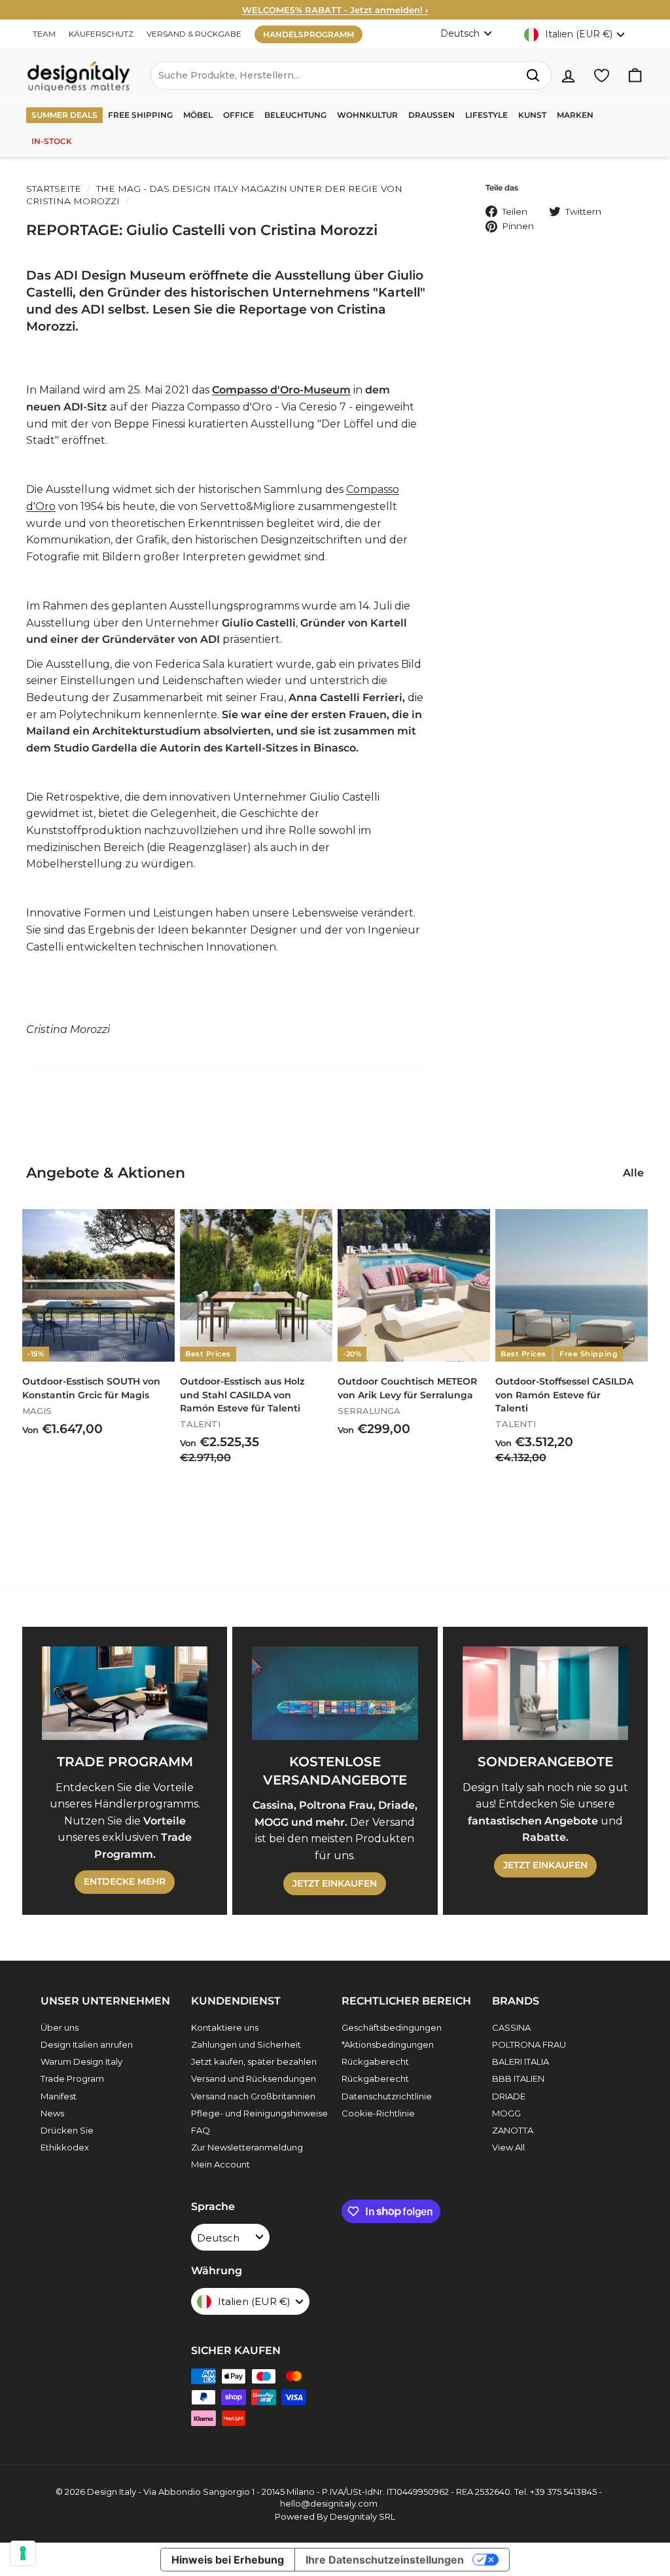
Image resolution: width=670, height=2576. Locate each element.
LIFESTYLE (486, 115)
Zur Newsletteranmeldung (247, 2147)
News (52, 2113)
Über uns (60, 2027)
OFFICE (238, 115)
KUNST (532, 115)
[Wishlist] (602, 76)
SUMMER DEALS (64, 115)
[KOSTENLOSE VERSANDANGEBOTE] (335, 1693)
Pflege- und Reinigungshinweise (259, 2113)
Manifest (59, 2096)
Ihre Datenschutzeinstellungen (385, 2560)
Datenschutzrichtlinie (387, 2096)
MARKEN (575, 115)
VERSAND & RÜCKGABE (194, 34)
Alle (633, 1173)
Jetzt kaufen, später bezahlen (254, 2061)
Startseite (54, 189)
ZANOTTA (513, 2130)
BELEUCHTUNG (295, 115)
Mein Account (220, 2164)
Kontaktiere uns (225, 2027)
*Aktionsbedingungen (388, 2044)
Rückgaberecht (375, 2061)
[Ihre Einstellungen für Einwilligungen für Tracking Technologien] (23, 2553)
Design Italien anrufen (87, 2044)
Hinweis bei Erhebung (228, 2560)
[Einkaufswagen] (635, 76)
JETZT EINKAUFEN (335, 1883)
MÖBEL (198, 115)
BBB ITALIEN (518, 2078)
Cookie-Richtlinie (378, 2113)
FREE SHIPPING (140, 115)
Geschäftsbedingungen (392, 2027)
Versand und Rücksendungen (254, 2078)
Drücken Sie (67, 2130)
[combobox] (351, 75)
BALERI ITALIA (520, 2061)
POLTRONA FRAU (529, 2044)
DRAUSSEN (432, 115)
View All (508, 2147)
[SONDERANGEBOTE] (545, 1693)
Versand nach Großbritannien (253, 2096)
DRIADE (509, 2096)
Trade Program (72, 2078)
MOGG (506, 2113)
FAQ (201, 2130)
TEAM (44, 34)
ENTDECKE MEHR (125, 1881)
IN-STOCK (52, 141)
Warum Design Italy (81, 2061)
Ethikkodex (65, 2147)
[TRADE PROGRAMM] (125, 1693)
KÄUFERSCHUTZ (101, 34)
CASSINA (511, 2027)
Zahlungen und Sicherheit (246, 2044)
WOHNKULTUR (367, 115)
